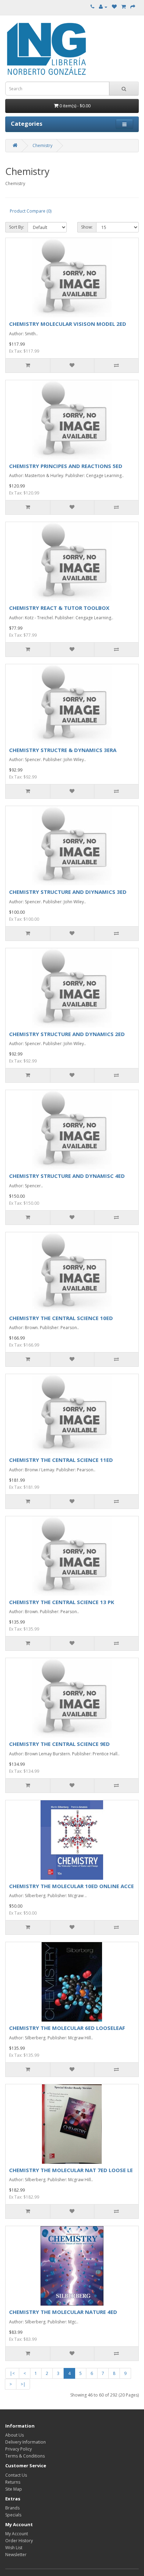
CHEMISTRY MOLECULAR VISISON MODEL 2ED (68, 324)
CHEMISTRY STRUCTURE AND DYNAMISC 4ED (67, 1176)
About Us (15, 2435)
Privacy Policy (19, 2449)
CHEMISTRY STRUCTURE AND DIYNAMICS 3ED (68, 892)
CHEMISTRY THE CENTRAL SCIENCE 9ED (59, 1744)
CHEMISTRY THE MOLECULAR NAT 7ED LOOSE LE (71, 2170)
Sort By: (17, 227)
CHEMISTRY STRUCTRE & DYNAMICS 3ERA (63, 750)
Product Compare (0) (31, 211)
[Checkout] (133, 7)
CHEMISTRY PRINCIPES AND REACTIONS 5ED (66, 466)
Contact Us (16, 2475)
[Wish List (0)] (114, 7)
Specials (13, 2515)
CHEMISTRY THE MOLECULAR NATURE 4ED (63, 2312)
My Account (17, 2534)
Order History (19, 2541)
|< (12, 2373)
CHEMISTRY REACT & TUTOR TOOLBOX (59, 608)
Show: (87, 227)
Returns (13, 2482)
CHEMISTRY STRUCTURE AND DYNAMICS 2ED (67, 1034)
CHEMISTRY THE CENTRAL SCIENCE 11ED (61, 1460)
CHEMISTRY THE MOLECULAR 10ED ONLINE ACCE (71, 1886)
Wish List (14, 2548)
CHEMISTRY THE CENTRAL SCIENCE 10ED (61, 1318)
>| (23, 2384)
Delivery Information (26, 2442)
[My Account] (103, 7)
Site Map (14, 2489)
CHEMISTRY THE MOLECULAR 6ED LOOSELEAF (67, 2028)
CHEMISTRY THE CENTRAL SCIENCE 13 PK (62, 1602)
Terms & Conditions (25, 2456)
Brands (12, 2508)
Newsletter (16, 2555)
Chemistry (42, 145)
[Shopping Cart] (124, 7)
